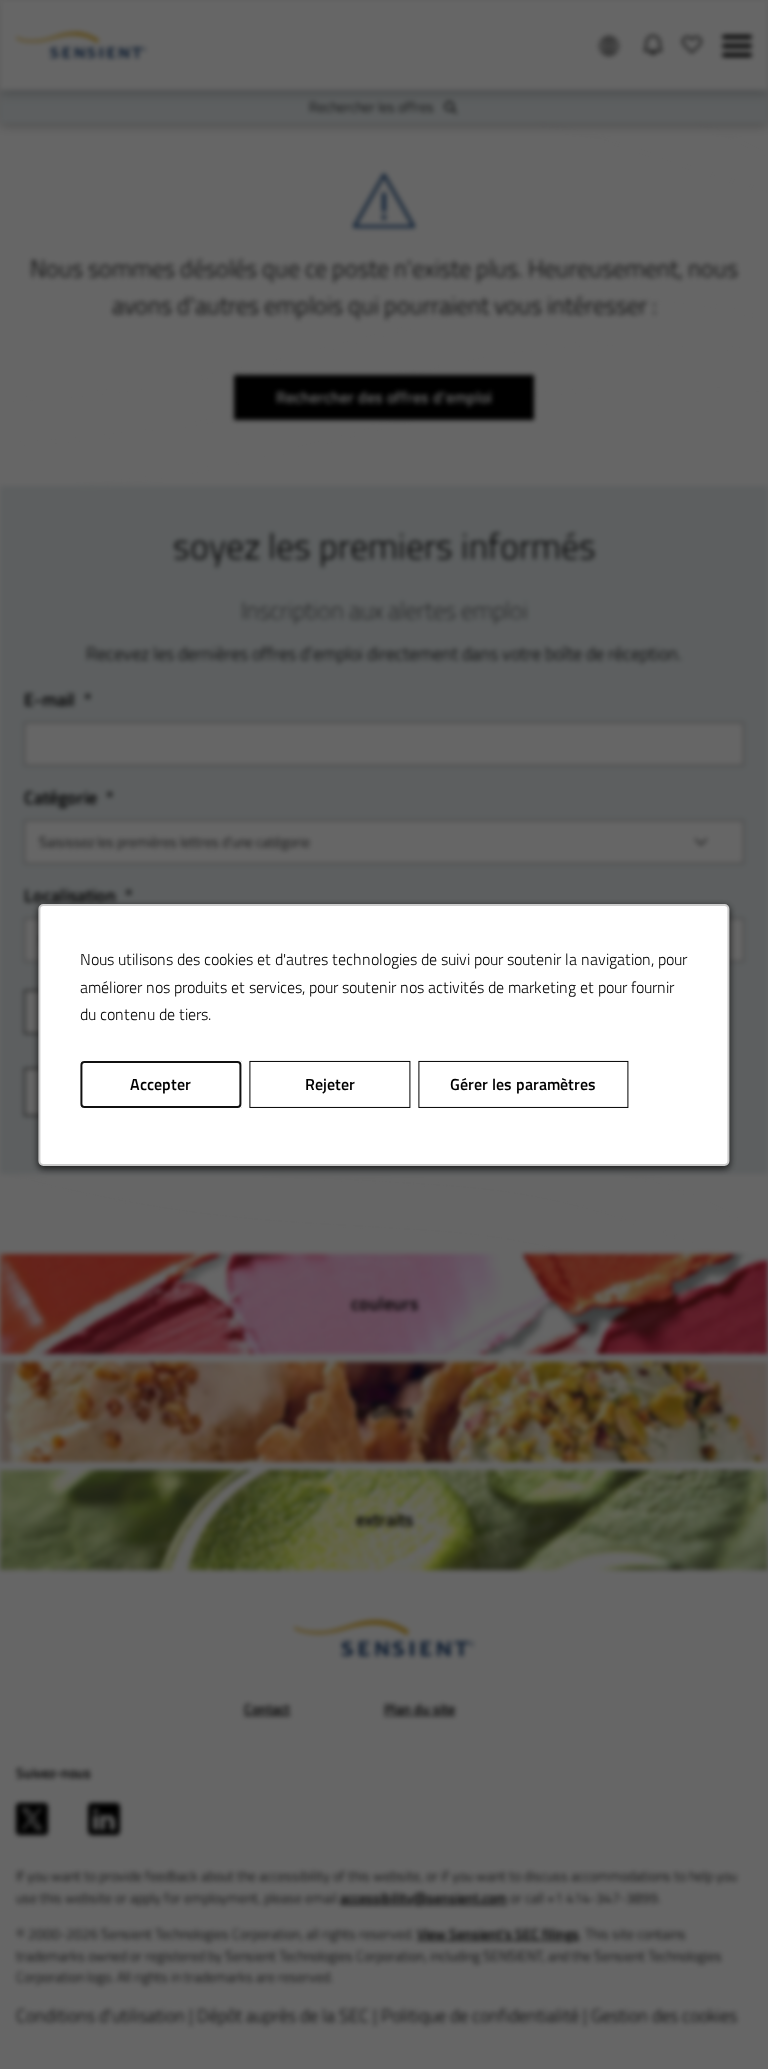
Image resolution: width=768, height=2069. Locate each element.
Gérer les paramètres (523, 1083)
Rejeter (330, 1083)
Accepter (160, 1083)
